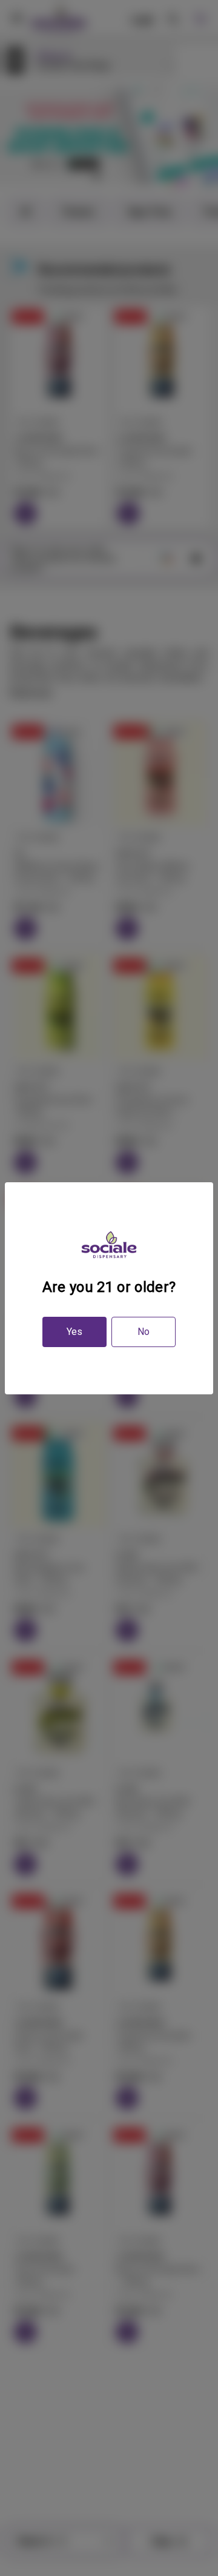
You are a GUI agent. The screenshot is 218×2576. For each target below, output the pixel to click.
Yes (74, 1332)
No (144, 1332)
